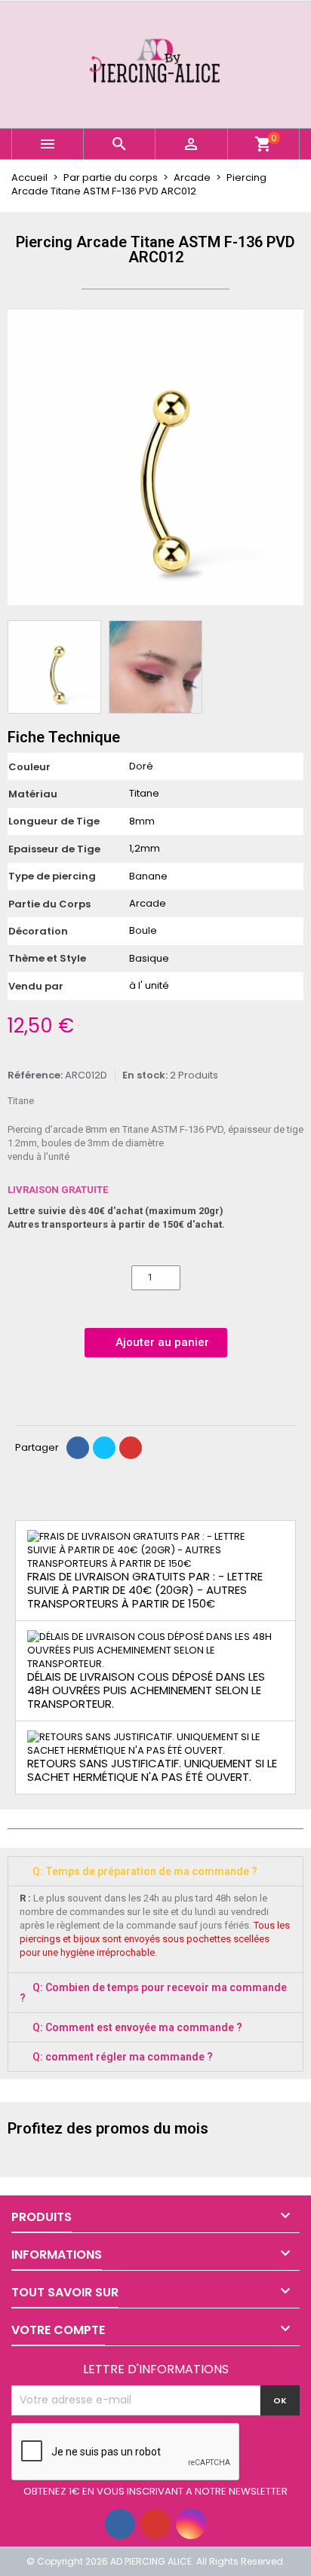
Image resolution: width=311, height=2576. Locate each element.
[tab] (155, 1871)
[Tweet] (104, 1448)
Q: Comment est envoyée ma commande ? (137, 2027)
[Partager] (78, 1448)
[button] (21, 457)
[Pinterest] (131, 1448)
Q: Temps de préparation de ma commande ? (145, 1871)
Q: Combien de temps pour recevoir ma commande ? (153, 1993)
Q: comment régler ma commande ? (123, 2057)
